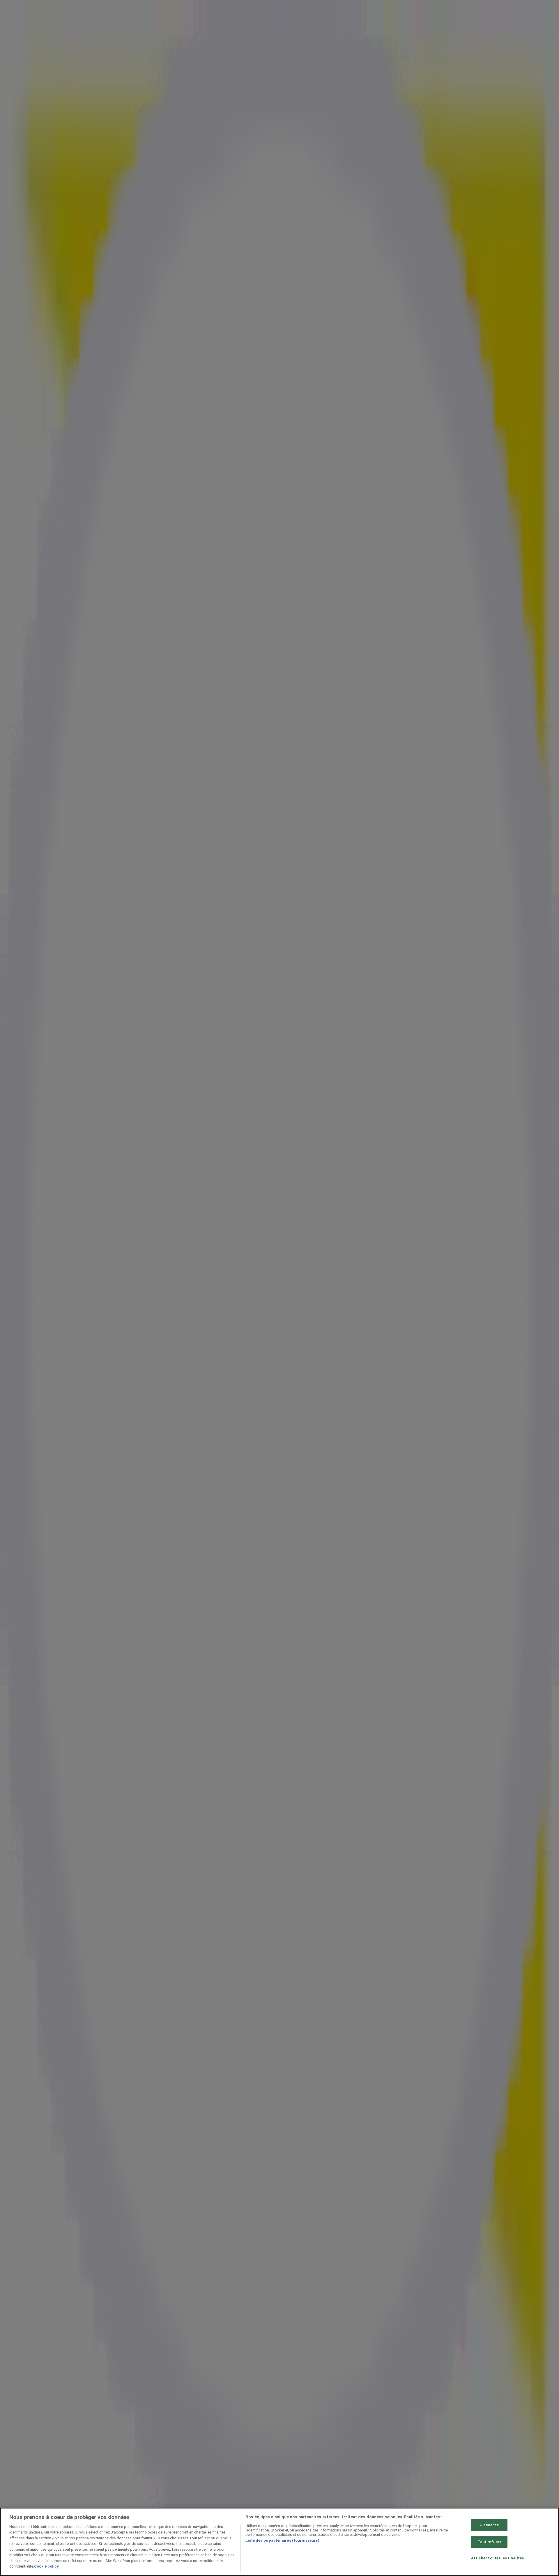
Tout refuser (490, 2542)
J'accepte (489, 2525)
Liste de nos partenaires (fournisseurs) (282, 2540)
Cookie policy (46, 2566)
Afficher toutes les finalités (497, 2558)
